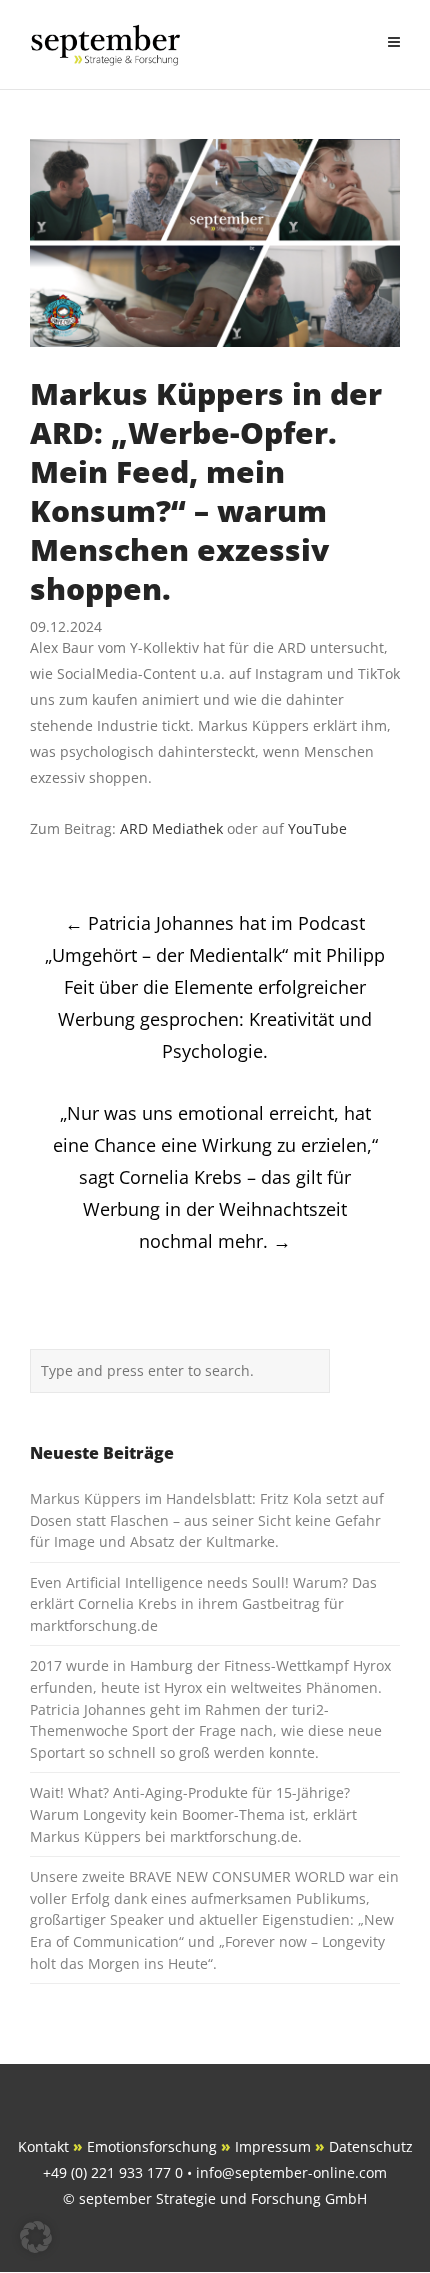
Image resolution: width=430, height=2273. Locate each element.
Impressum (273, 2146)
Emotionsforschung (152, 2146)
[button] (36, 2237)
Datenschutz (371, 2146)
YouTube (317, 828)
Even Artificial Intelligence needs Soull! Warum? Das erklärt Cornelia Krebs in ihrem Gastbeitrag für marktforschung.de (203, 1604)
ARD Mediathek (171, 828)
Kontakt (43, 2146)
